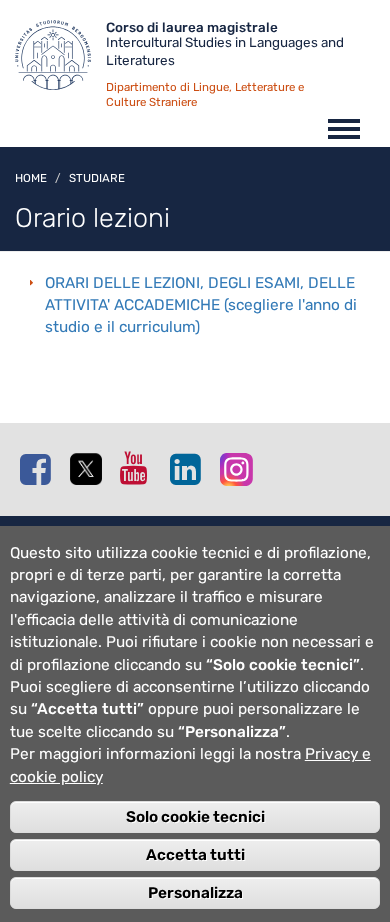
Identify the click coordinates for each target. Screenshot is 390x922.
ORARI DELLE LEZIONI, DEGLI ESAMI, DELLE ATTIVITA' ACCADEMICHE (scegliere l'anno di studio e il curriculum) (201, 305)
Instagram (240, 468)
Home (31, 178)
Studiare (97, 178)
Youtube (140, 468)
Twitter (90, 470)
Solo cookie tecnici (195, 817)
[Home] (60, 60)
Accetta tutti (195, 855)
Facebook (40, 469)
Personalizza (195, 893)
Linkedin (190, 469)
